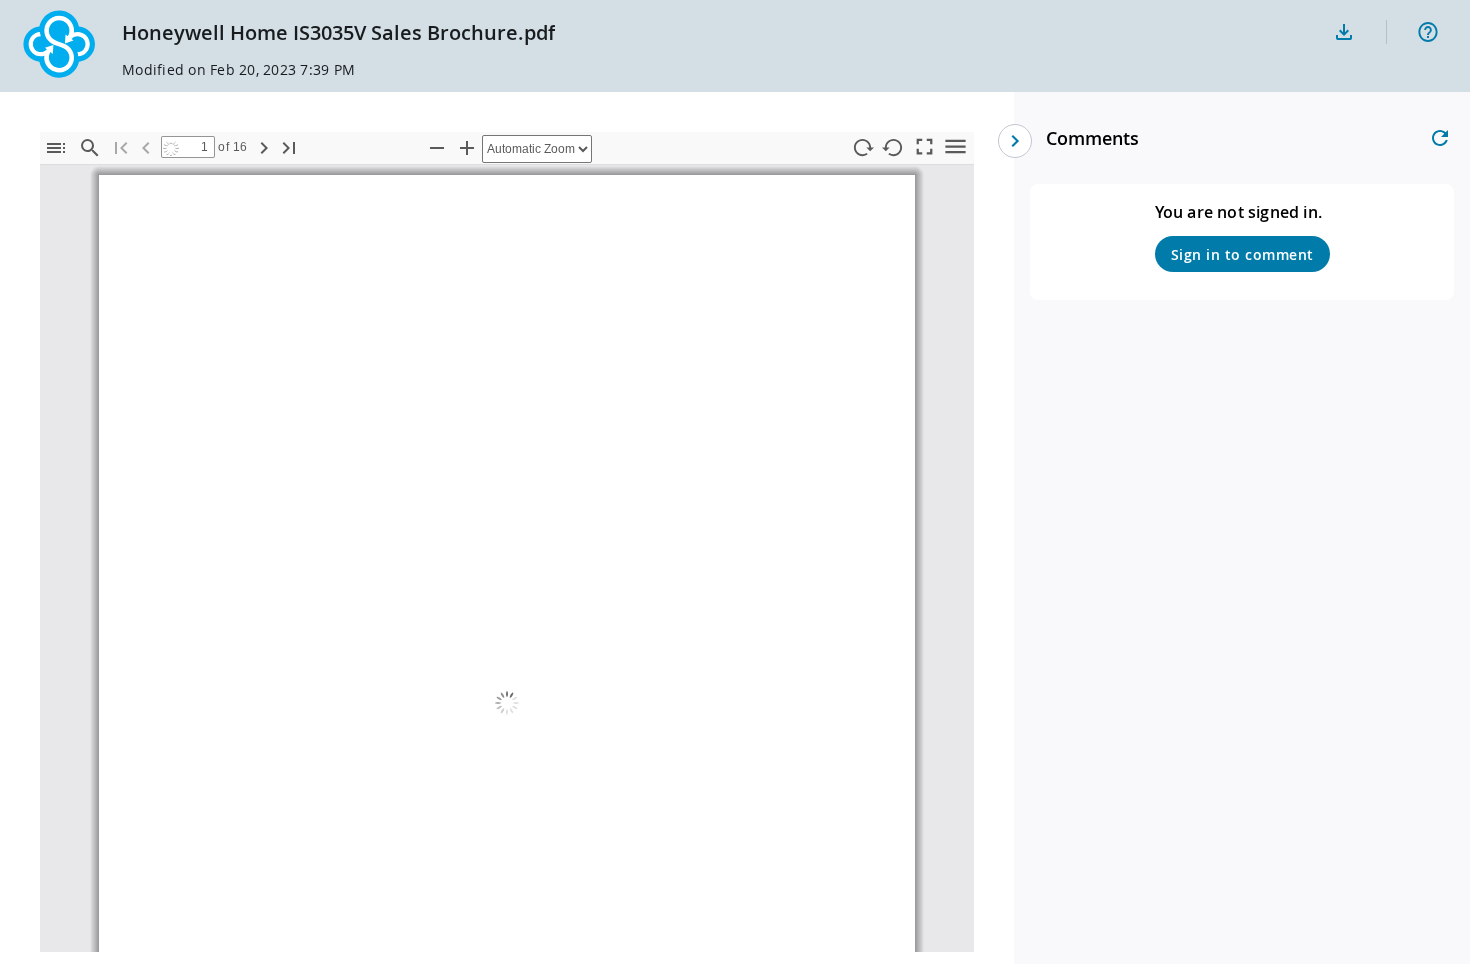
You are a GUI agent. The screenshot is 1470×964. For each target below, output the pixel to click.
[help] (1428, 32)
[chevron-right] (1015, 141)
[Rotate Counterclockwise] (893, 148)
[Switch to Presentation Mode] (924, 145)
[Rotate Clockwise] (862, 148)
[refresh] (1440, 138)
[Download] (1344, 32)
